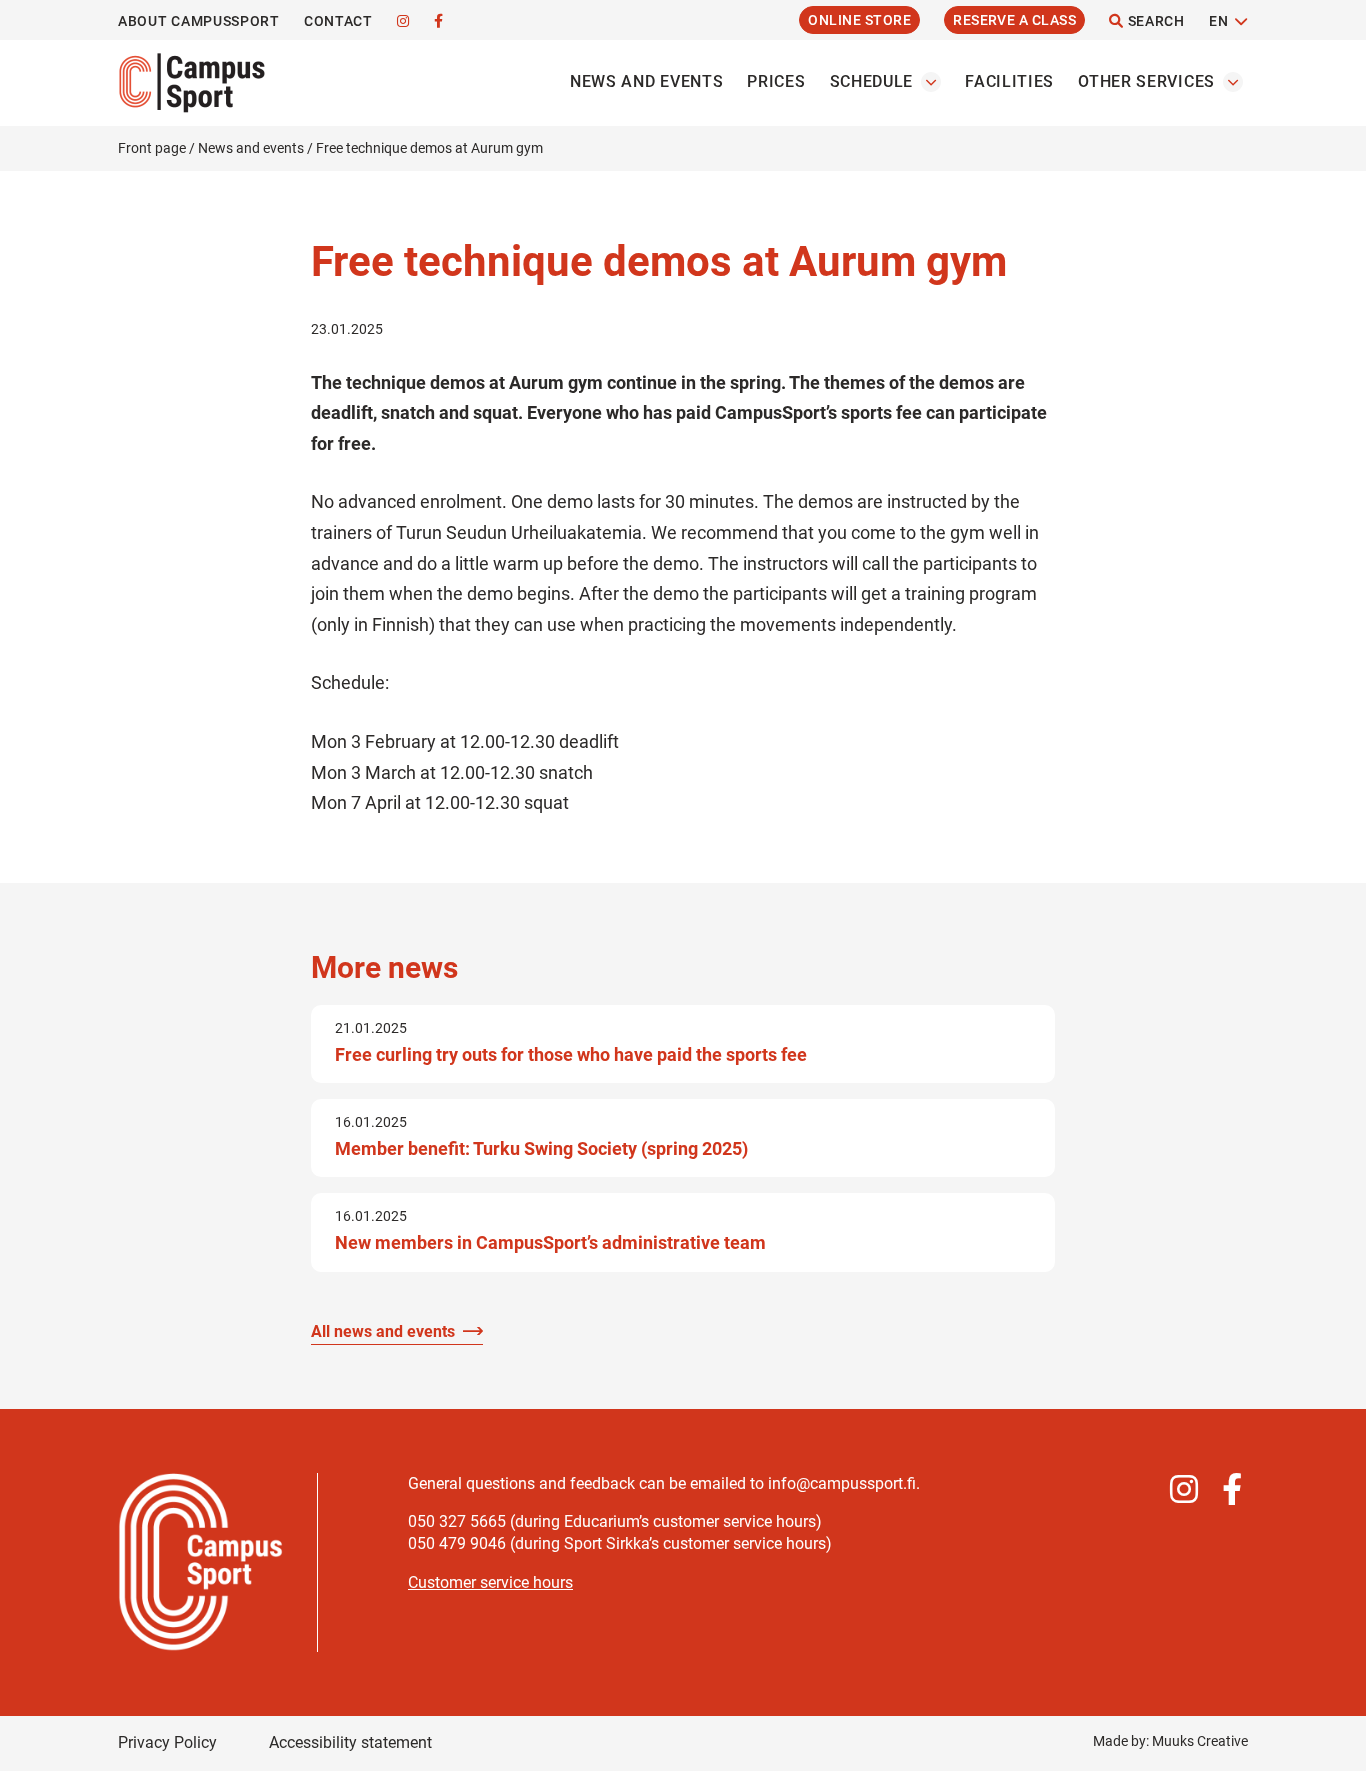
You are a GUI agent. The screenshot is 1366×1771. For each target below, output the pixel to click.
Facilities (1009, 81)
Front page (152, 148)
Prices (776, 81)
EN (1218, 21)
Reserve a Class (1014, 20)
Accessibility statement (350, 1742)
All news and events (383, 1331)
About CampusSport (199, 21)
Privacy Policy (167, 1742)
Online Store (859, 20)
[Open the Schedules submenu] (931, 82)
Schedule (872, 81)
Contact (338, 21)
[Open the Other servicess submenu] (1233, 82)
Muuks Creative (1200, 1741)
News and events (647, 81)
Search (1154, 21)
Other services (1146, 81)
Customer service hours (490, 1582)
